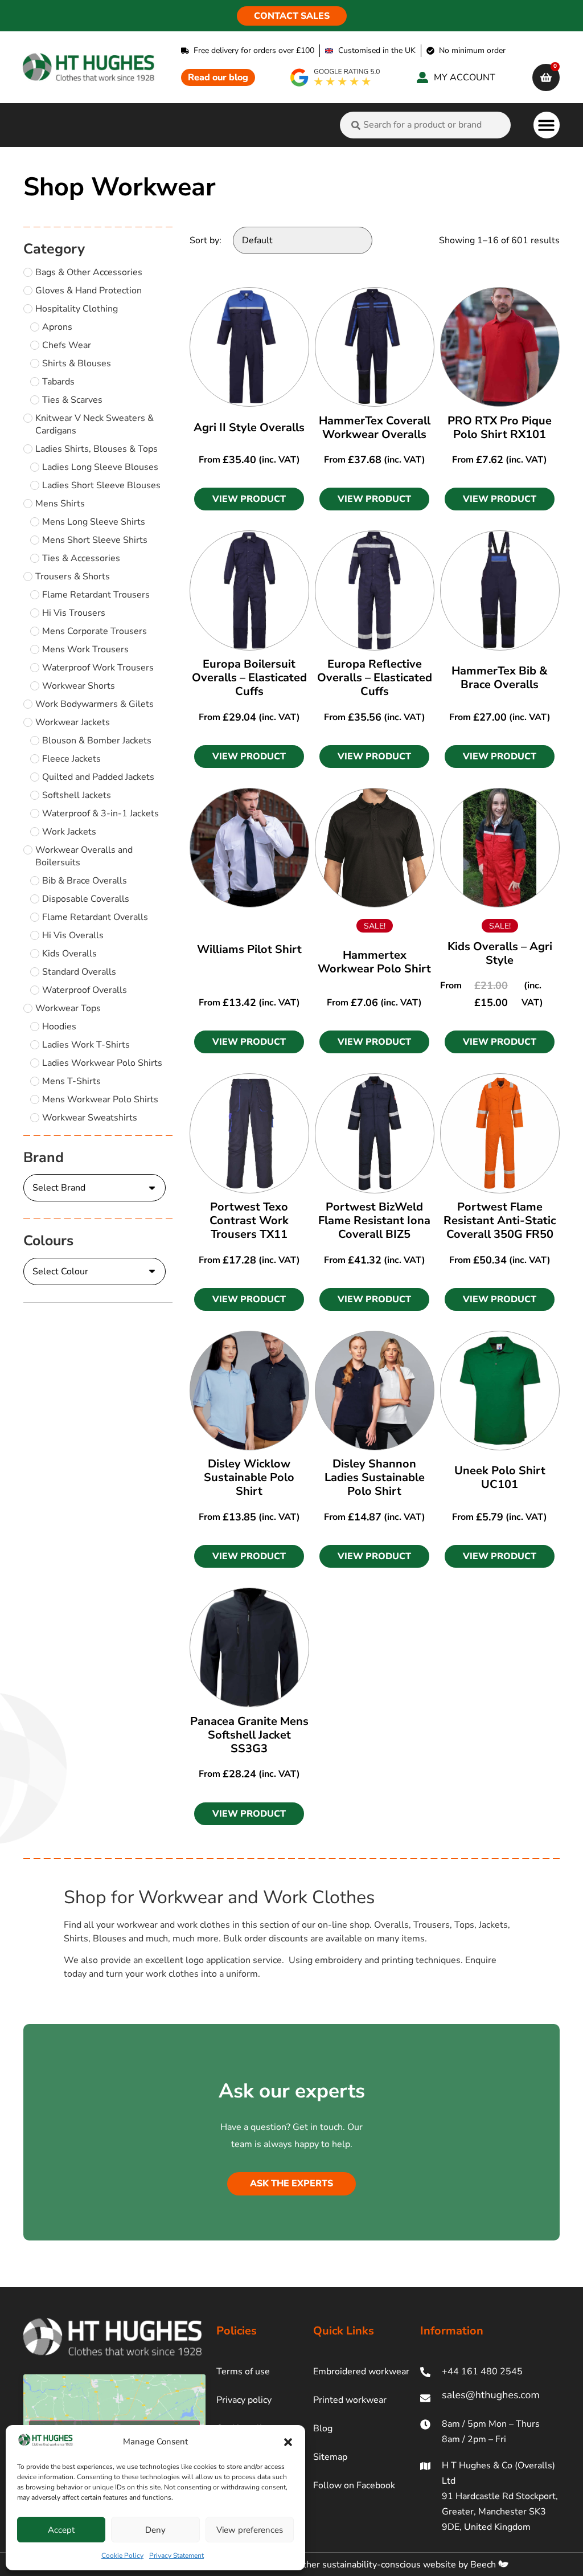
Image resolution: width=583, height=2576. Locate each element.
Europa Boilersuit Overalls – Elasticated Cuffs (249, 678)
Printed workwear (350, 2400)
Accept (61, 2530)
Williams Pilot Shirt (249, 949)
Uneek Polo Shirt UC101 (500, 1477)
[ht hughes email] (490, 2398)
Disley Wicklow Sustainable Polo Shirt (249, 1477)
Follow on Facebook (354, 2485)
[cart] (546, 77)
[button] (288, 2442)
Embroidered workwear (361, 2371)
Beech (484, 2565)
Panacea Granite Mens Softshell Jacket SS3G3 (249, 1735)
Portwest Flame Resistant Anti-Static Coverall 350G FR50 (500, 1220)
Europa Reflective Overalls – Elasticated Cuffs (375, 678)
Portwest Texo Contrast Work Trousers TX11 (249, 1220)
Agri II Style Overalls (249, 428)
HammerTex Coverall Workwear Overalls (375, 428)
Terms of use (243, 2371)
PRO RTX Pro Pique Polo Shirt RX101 (500, 428)
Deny (155, 2530)
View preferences (250, 2530)
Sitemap (330, 2457)
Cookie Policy (122, 2555)
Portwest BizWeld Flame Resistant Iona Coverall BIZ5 (374, 1220)
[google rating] (336, 77)
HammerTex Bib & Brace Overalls (500, 678)
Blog (323, 2428)
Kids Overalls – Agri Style (500, 953)
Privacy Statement (176, 2555)
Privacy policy (244, 2400)
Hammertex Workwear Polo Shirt (374, 962)
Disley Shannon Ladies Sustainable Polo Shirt (375, 1477)
